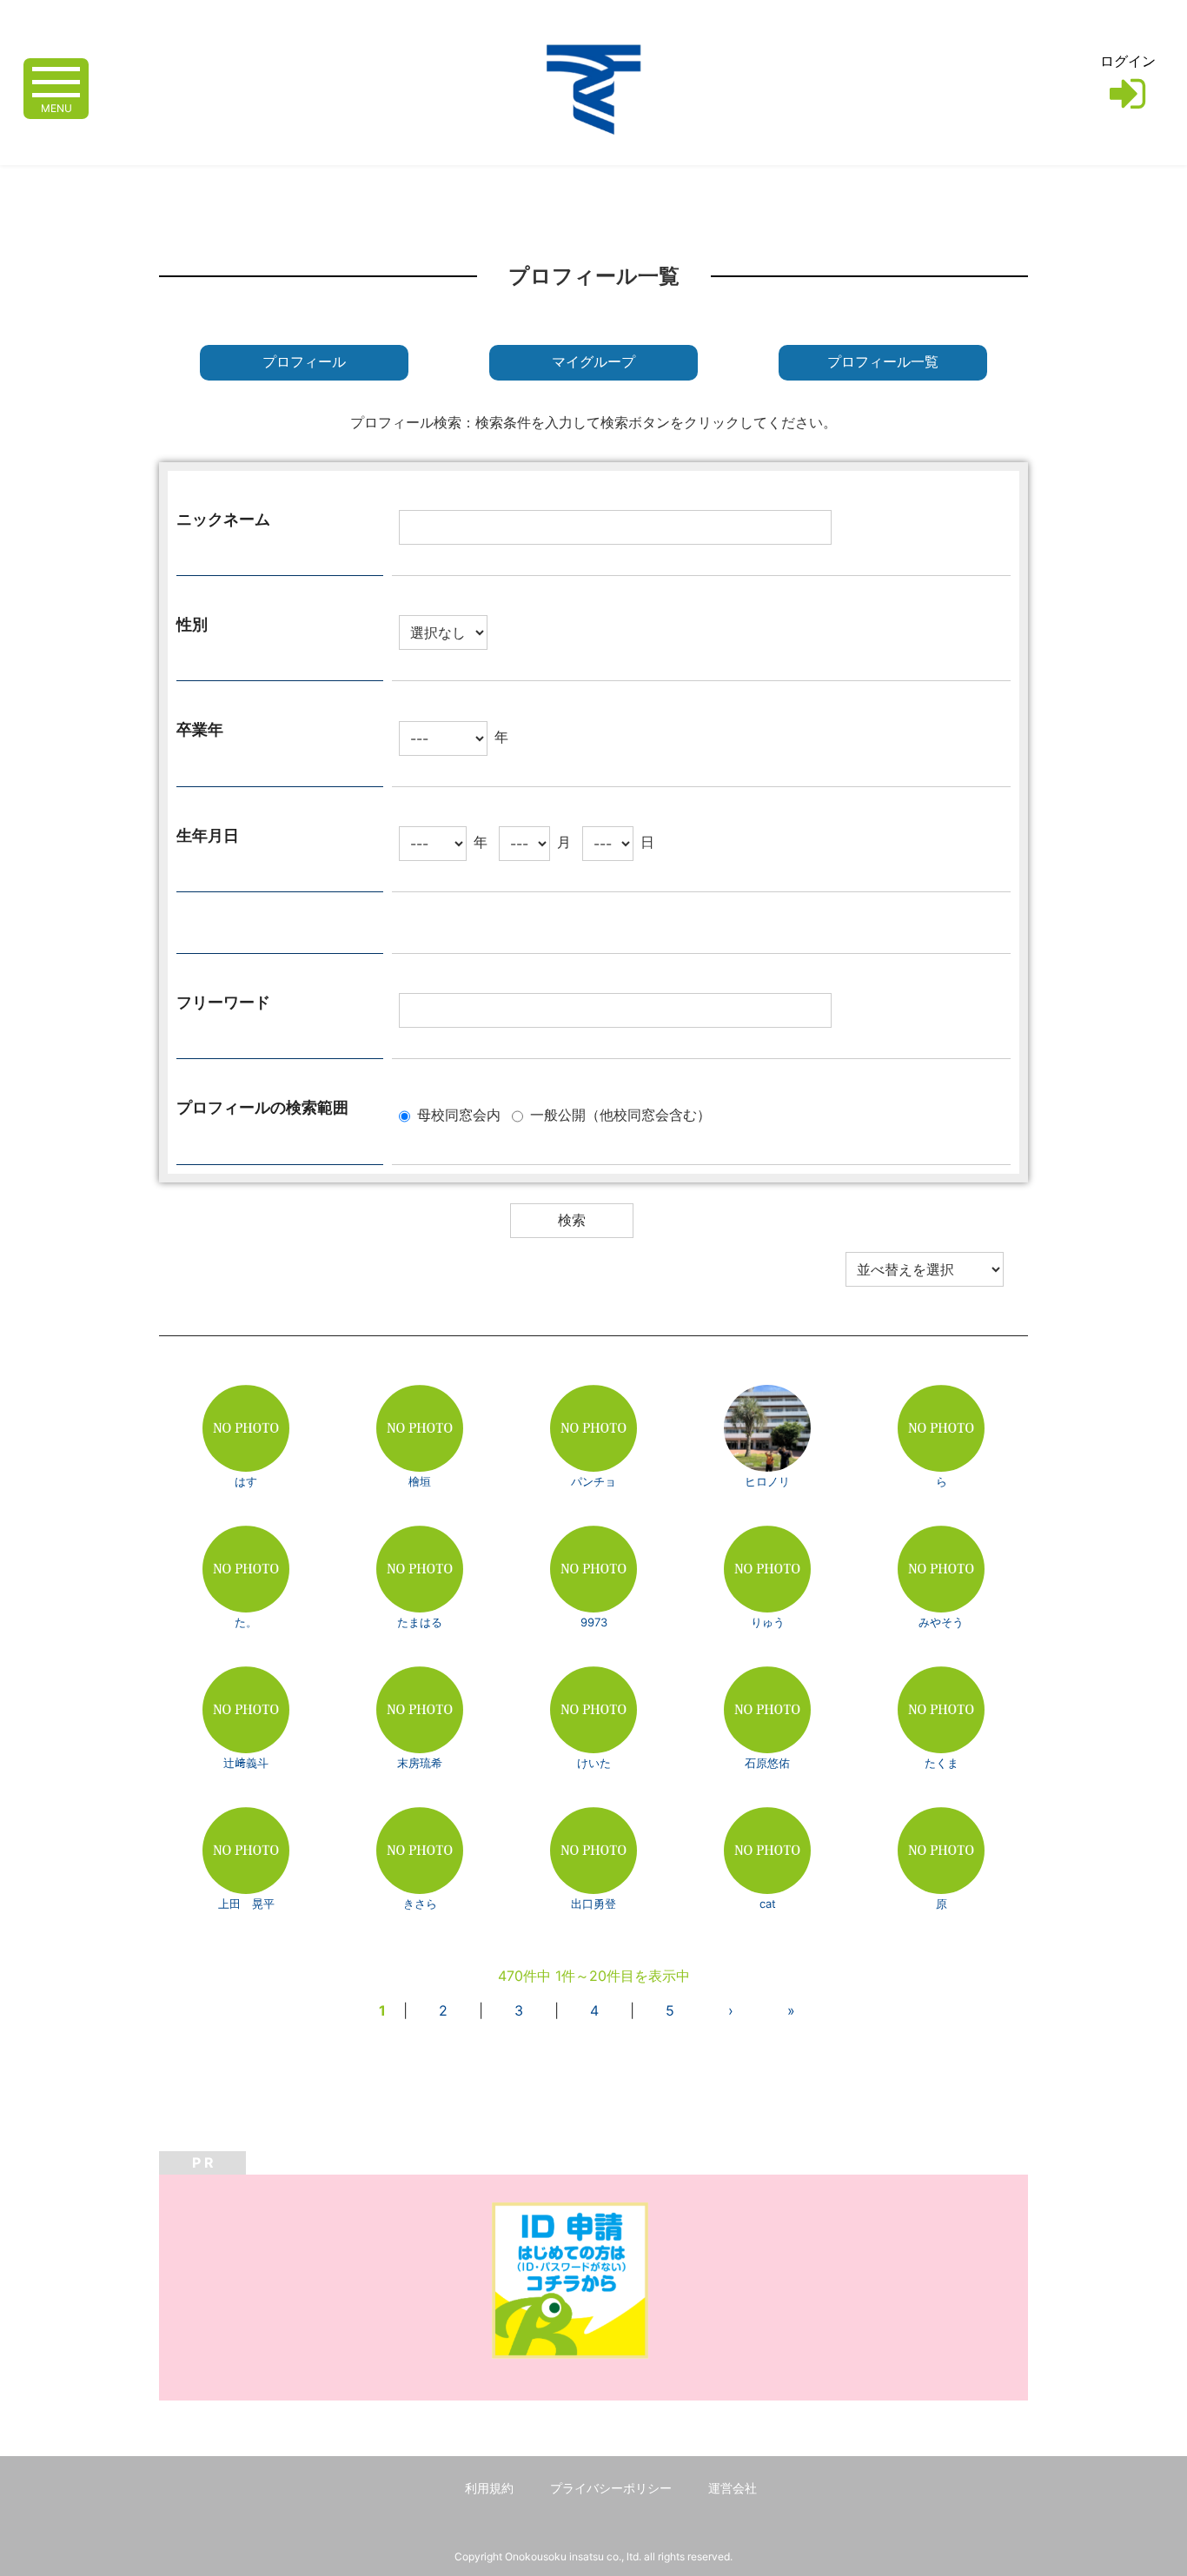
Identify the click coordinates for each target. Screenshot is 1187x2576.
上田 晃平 (246, 1904)
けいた (594, 1763)
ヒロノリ (767, 1481)
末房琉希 (420, 1763)
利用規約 (489, 2488)
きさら (420, 1904)
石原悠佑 (767, 1763)
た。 (246, 1622)
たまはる (420, 1622)
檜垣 (420, 1481)
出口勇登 (593, 1904)
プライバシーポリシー (611, 2488)
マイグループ (593, 362)
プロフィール (304, 362)
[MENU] (56, 80)
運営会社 (733, 2488)
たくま (942, 1763)
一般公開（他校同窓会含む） (620, 1115)
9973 (594, 1622)
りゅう (768, 1622)
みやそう (941, 1622)
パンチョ (593, 1481)
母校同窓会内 (459, 1115)
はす (246, 1481)
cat (768, 1904)
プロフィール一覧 (883, 362)
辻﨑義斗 (246, 1763)
